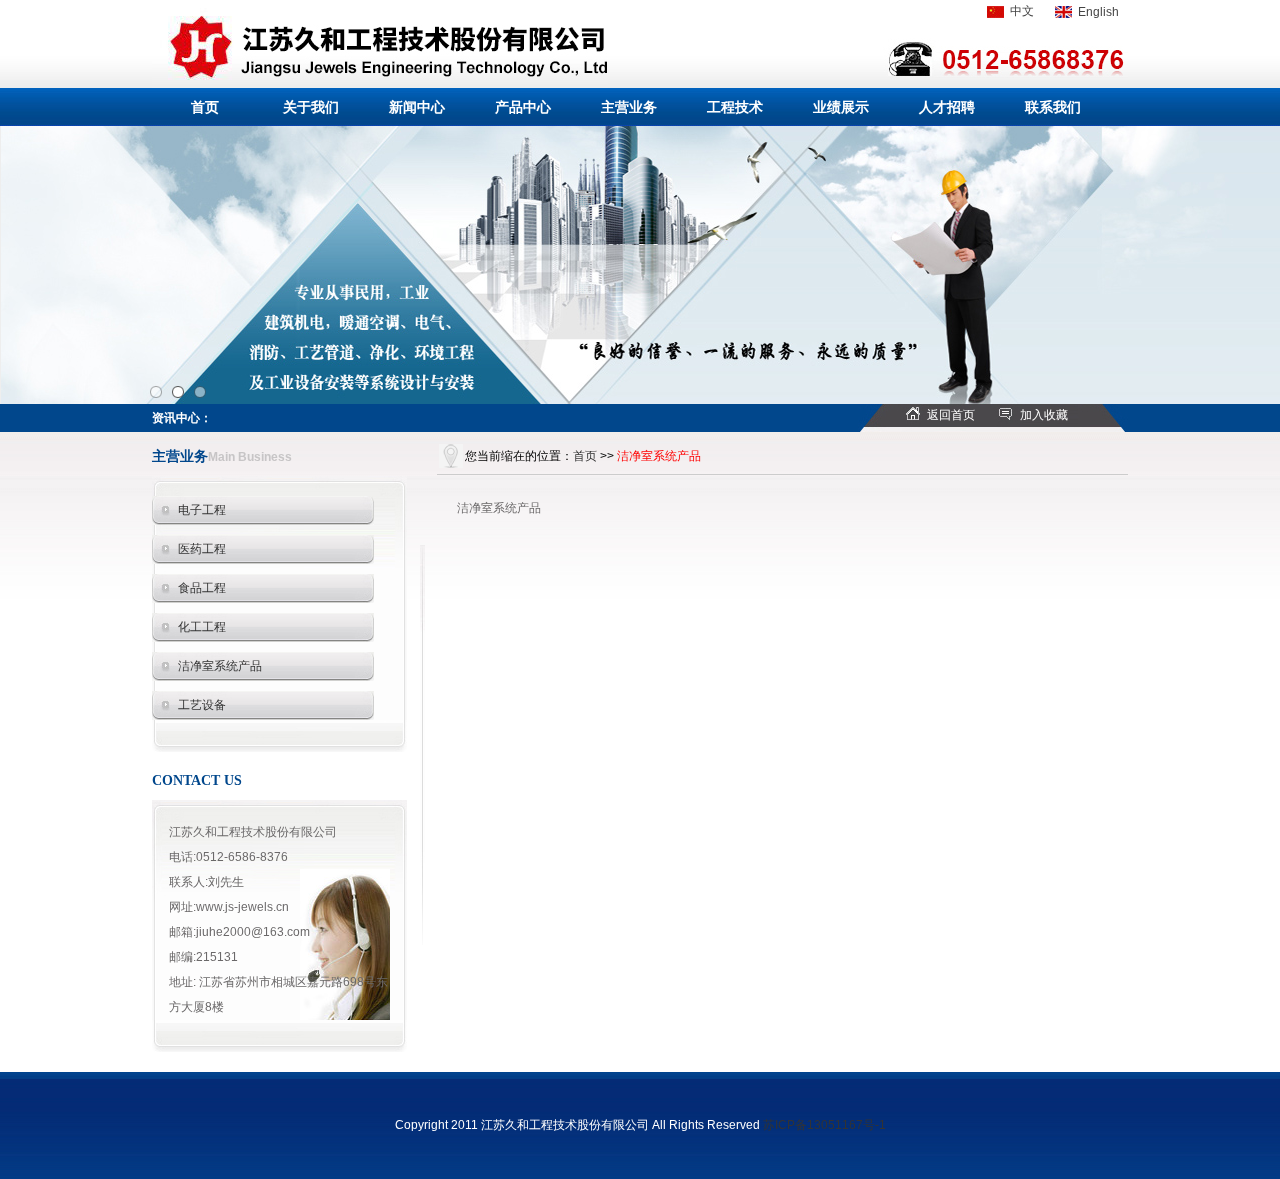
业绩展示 (841, 107)
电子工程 (202, 510)
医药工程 (202, 549)
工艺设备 (202, 705)
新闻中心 (417, 107)
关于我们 (311, 107)
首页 (205, 107)
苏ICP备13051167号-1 (824, 1125)
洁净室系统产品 (220, 666)
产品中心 (523, 107)
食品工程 (202, 588)
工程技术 (735, 107)
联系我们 (1053, 107)
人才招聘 (947, 107)
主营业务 (629, 107)
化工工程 (202, 627)
